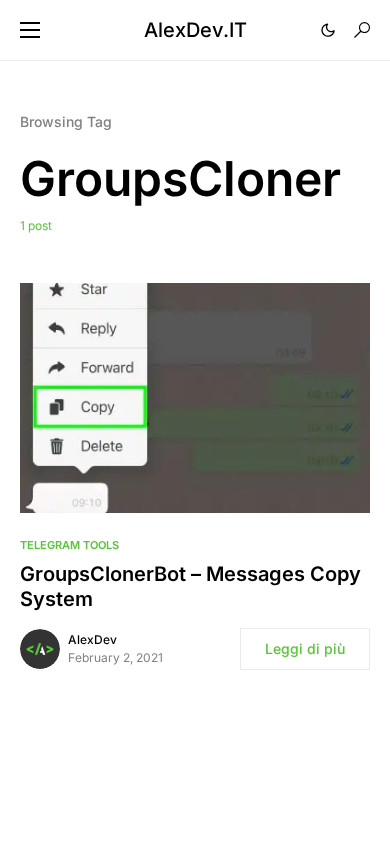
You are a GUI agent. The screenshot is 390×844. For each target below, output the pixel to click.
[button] (30, 30)
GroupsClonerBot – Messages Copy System (190, 586)
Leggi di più (305, 648)
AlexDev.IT (195, 30)
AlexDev (92, 639)
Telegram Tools (69, 545)
